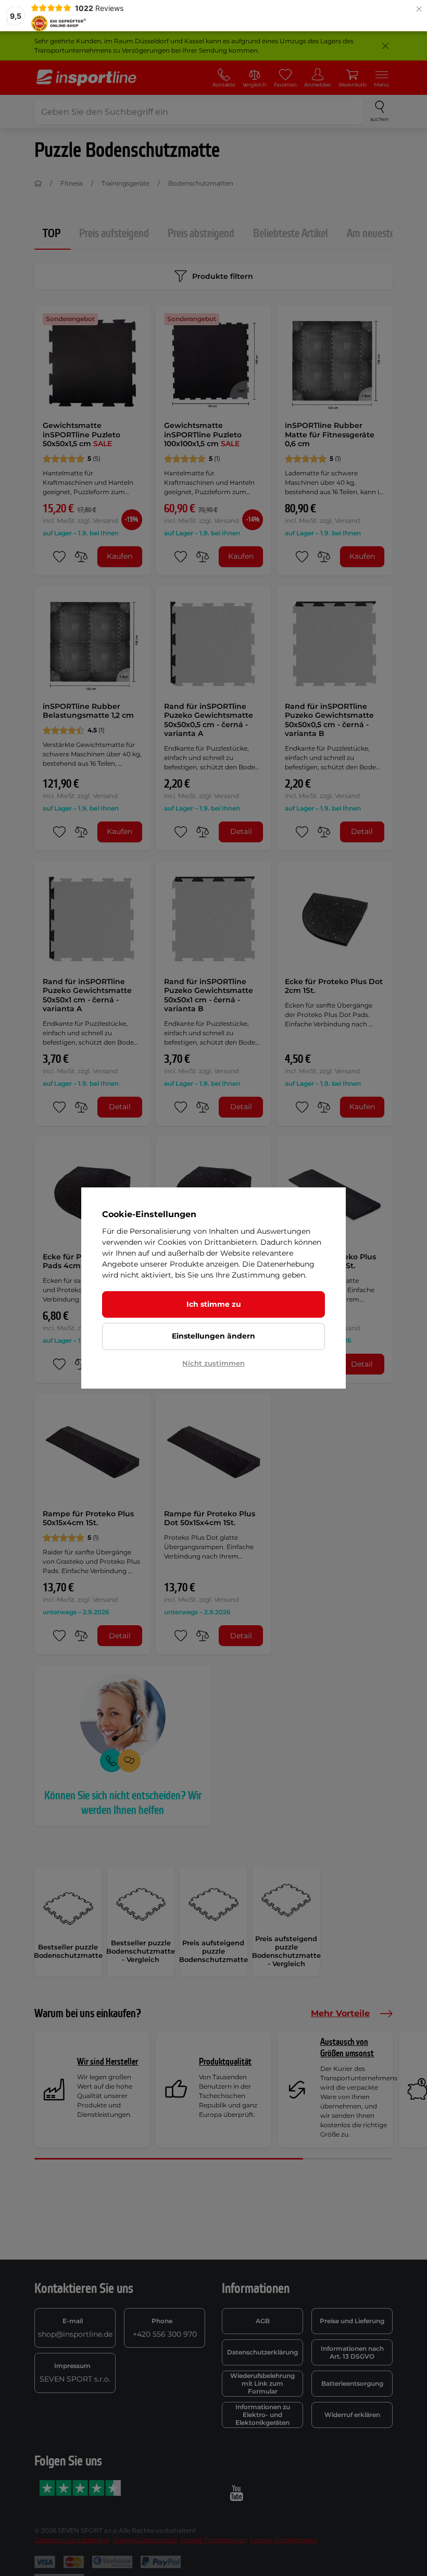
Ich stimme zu (214, 1304)
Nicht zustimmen (213, 1363)
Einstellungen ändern (213, 1336)
